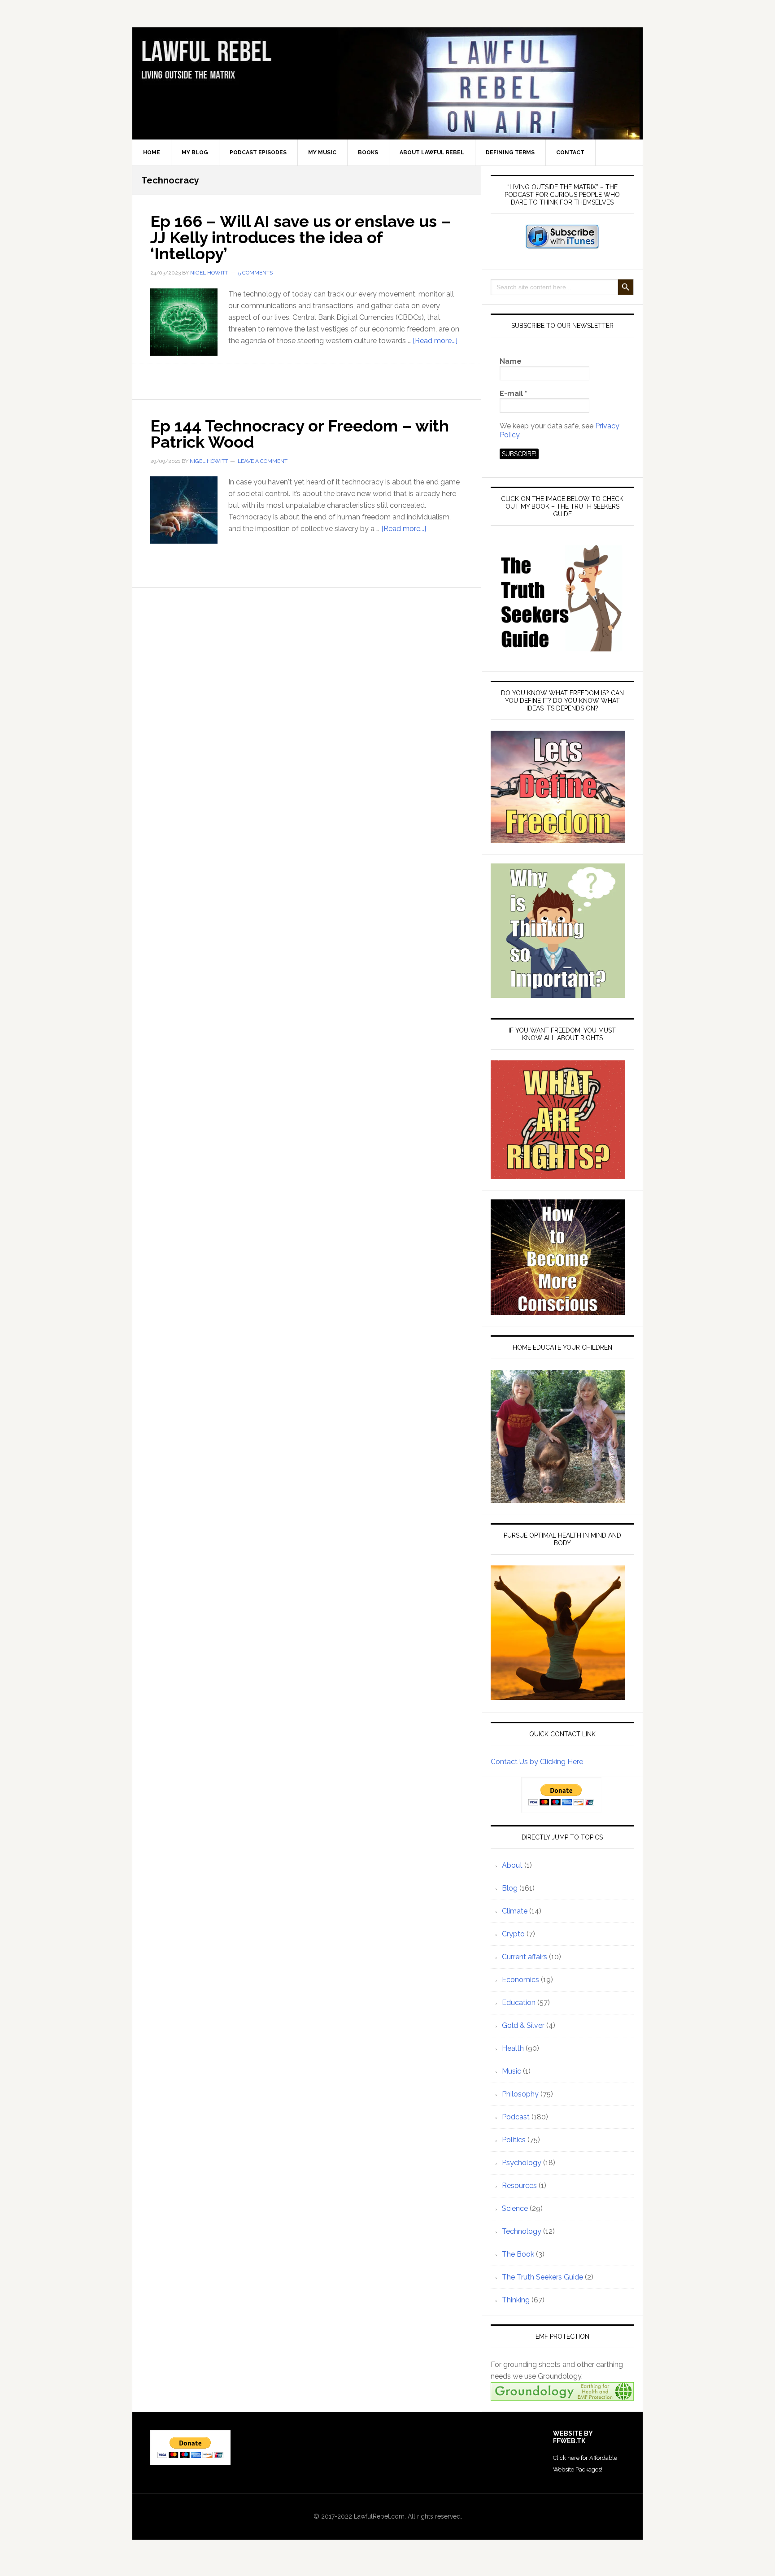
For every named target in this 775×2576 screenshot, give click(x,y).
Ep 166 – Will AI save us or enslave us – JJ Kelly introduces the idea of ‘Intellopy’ (300, 237)
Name (511, 361)
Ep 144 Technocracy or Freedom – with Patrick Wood (300, 434)
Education (519, 2003)
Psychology (522, 2163)
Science (515, 2208)
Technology (522, 2231)
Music (512, 2071)
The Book (518, 2254)
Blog (510, 1888)
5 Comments (255, 273)
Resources (519, 2186)
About (512, 1865)
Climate (515, 1911)
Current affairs (525, 1957)
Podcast (516, 2117)
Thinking (516, 2300)
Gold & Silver (523, 2025)
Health (513, 2048)
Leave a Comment (263, 461)
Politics (514, 2140)
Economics (520, 1980)
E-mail (513, 394)
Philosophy (520, 2094)
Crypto (513, 1934)
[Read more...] (435, 341)
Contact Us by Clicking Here (537, 1762)
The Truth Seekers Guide (542, 2277)
